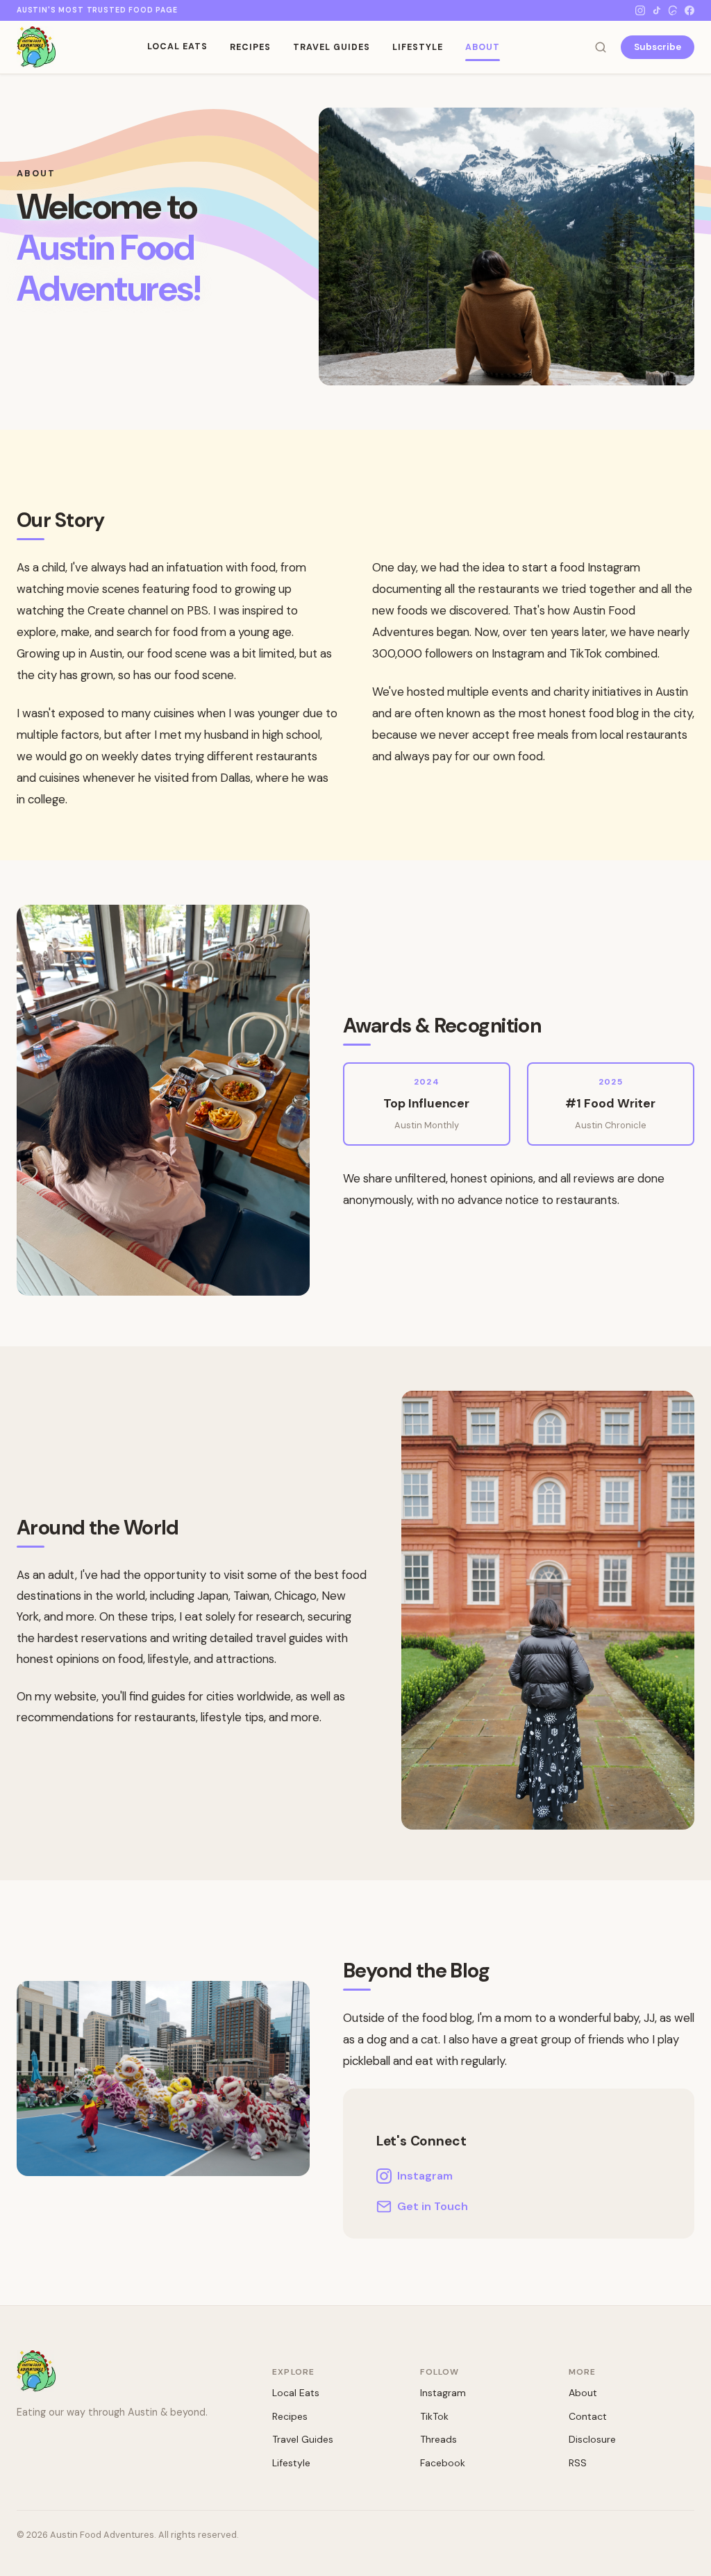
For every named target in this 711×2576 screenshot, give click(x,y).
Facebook (443, 2463)
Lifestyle (418, 47)
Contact (588, 2416)
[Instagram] (640, 10)
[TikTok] (657, 10)
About (483, 47)
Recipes (250, 47)
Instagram (425, 2176)
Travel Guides (332, 47)
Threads (438, 2439)
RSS (578, 2463)
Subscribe (658, 47)
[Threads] (673, 10)
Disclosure (592, 2439)
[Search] (601, 47)
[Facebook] (689, 10)
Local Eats (177, 47)
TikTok (434, 2416)
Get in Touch (433, 2206)
